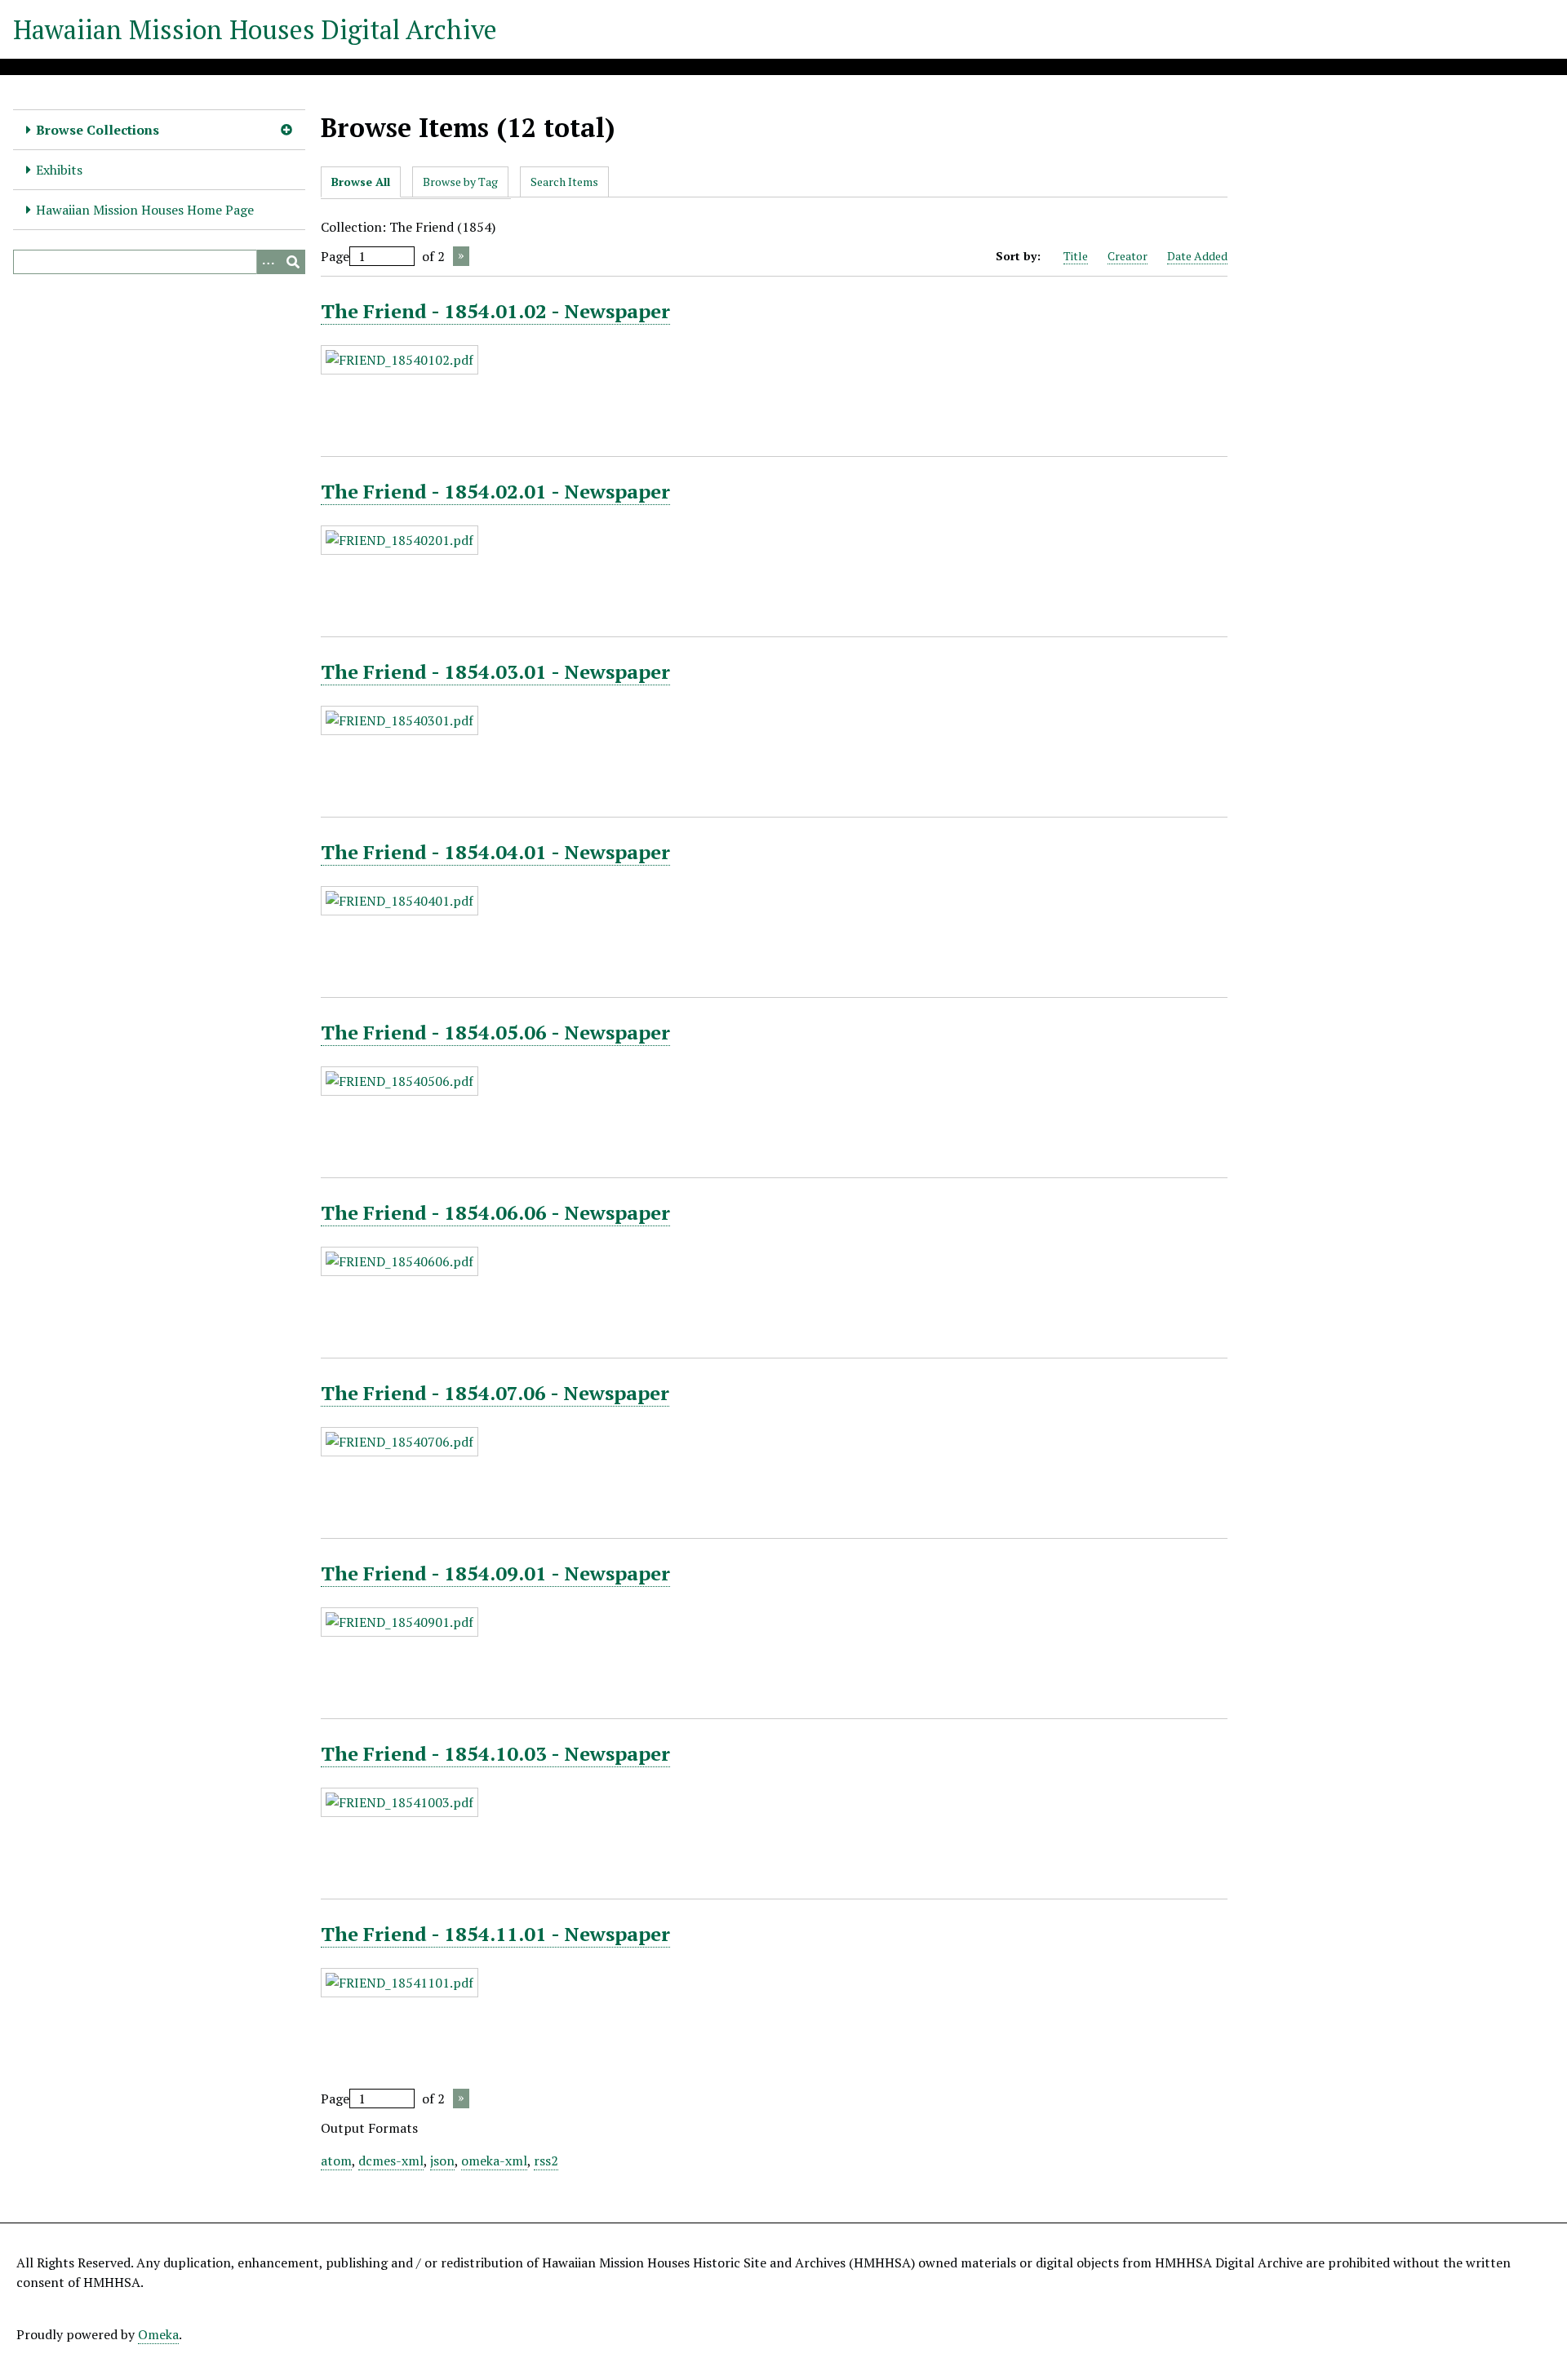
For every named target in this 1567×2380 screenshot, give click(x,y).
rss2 (546, 2161)
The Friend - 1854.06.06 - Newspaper (495, 1212)
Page (335, 256)
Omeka (158, 2334)
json (442, 2161)
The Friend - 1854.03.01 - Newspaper (495, 671)
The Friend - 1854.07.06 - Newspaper (495, 1393)
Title (1076, 256)
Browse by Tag (460, 182)
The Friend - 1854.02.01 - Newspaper (495, 491)
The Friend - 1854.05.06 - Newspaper (495, 1032)
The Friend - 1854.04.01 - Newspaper (495, 852)
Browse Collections (98, 130)
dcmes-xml (391, 2161)
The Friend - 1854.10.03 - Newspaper (495, 1753)
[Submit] (293, 262)
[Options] (269, 262)
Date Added (1197, 256)
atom (336, 2161)
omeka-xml (494, 2161)
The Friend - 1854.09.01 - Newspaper (495, 1573)
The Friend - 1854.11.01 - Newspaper (495, 1934)
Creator (1128, 256)
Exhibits (59, 170)
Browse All (361, 182)
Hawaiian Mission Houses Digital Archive (255, 29)
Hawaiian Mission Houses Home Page (145, 210)
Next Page (461, 256)
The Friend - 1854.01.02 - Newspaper (495, 311)
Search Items (564, 182)
